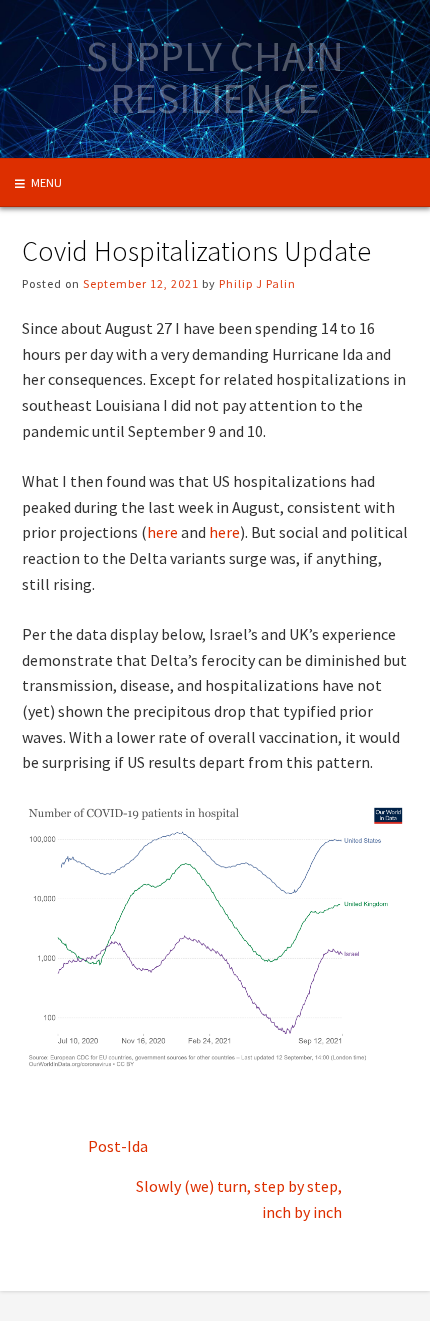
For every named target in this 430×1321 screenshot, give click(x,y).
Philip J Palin (257, 283)
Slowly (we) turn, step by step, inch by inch (239, 1199)
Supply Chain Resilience (215, 77)
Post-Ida (118, 1146)
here (162, 532)
